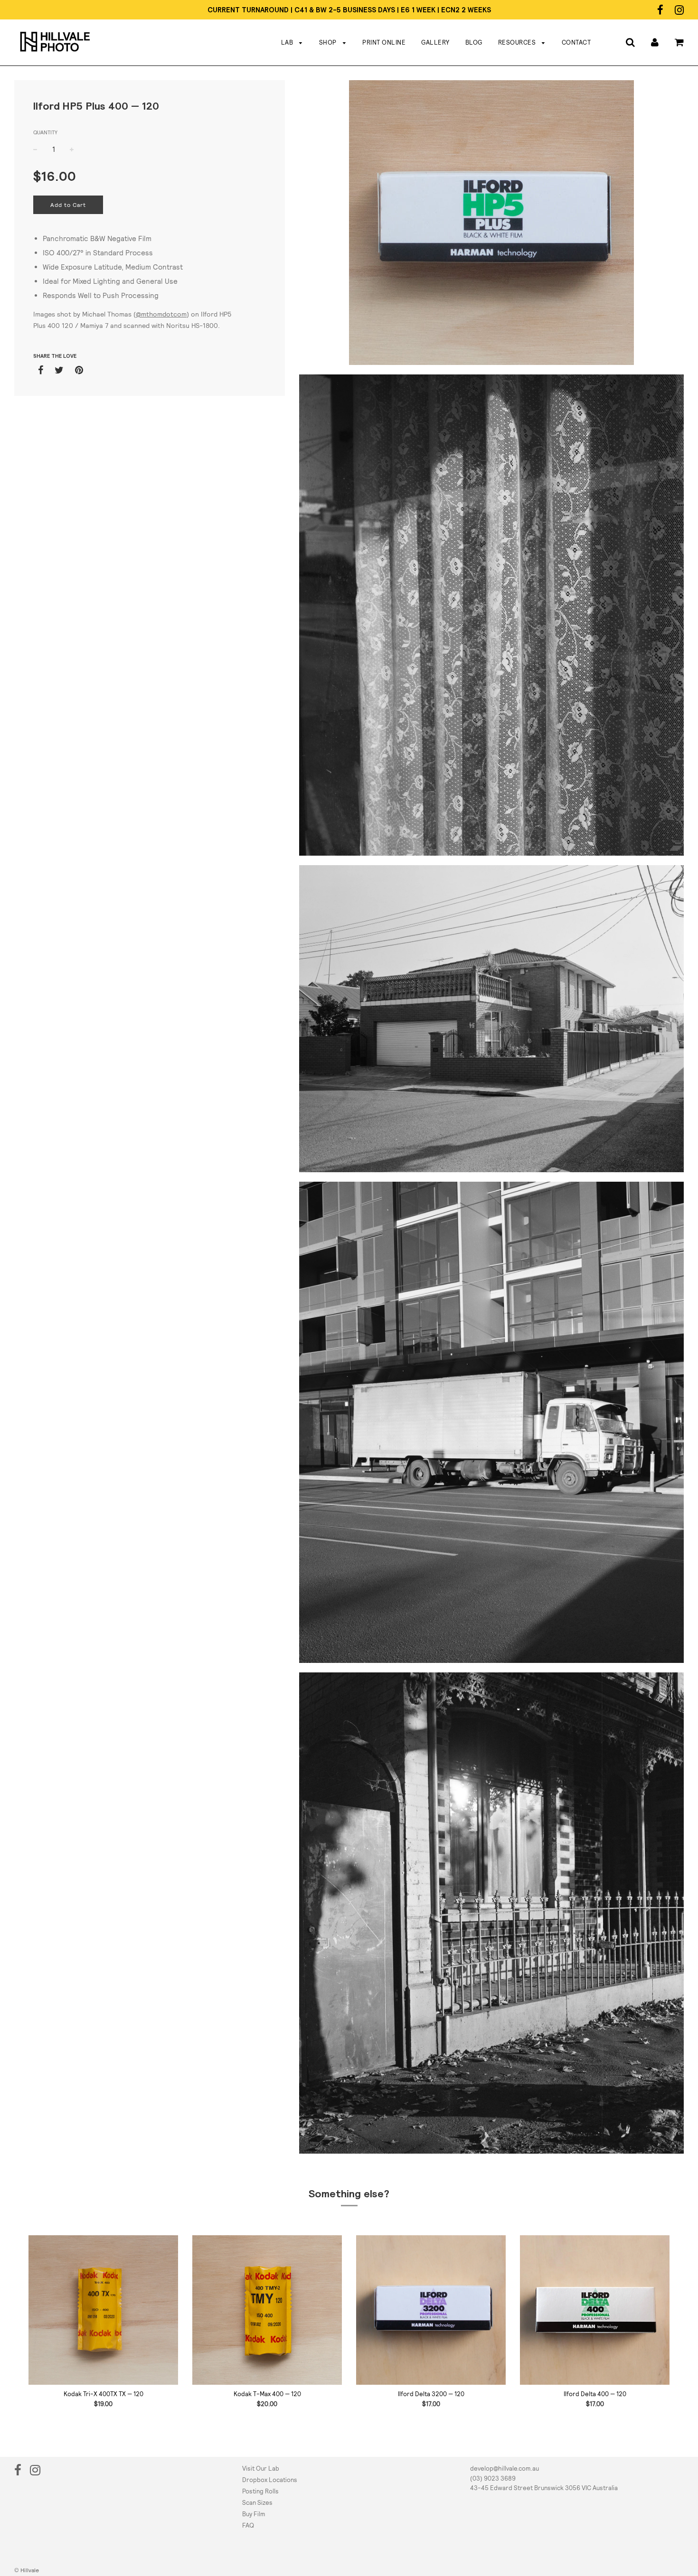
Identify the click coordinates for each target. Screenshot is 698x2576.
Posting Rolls (260, 2491)
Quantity (45, 132)
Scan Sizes (257, 2503)
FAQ (248, 2525)
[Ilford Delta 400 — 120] (595, 2310)
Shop (329, 42)
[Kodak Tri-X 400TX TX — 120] (103, 2310)
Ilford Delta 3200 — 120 (431, 2394)
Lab (288, 42)
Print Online (384, 42)
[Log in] (655, 42)
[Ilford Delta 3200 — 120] (431, 2310)
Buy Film (254, 2514)
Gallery (435, 42)
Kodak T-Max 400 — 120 (267, 2394)
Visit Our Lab (261, 2469)
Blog (474, 42)
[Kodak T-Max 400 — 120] (267, 2310)
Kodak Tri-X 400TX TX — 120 (104, 2394)
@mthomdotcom (161, 314)
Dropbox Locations (270, 2480)
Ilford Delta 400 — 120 (595, 2394)
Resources (518, 42)
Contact (576, 42)
